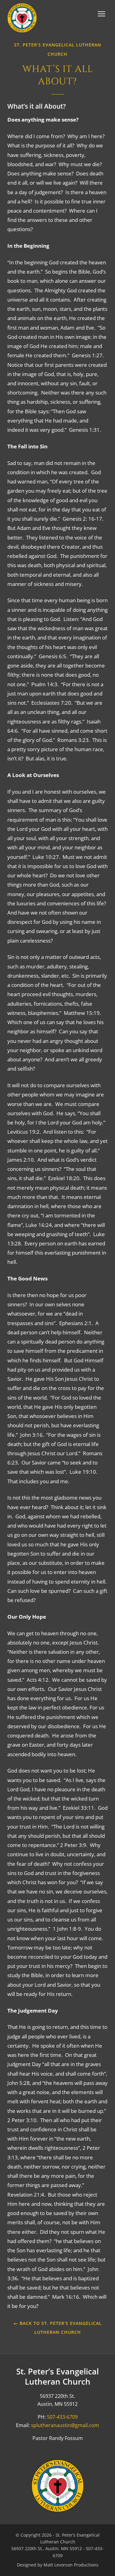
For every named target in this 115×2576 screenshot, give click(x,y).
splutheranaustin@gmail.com (65, 2425)
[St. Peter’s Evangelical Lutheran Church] (22, 18)
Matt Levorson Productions (71, 2565)
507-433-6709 (62, 2417)
